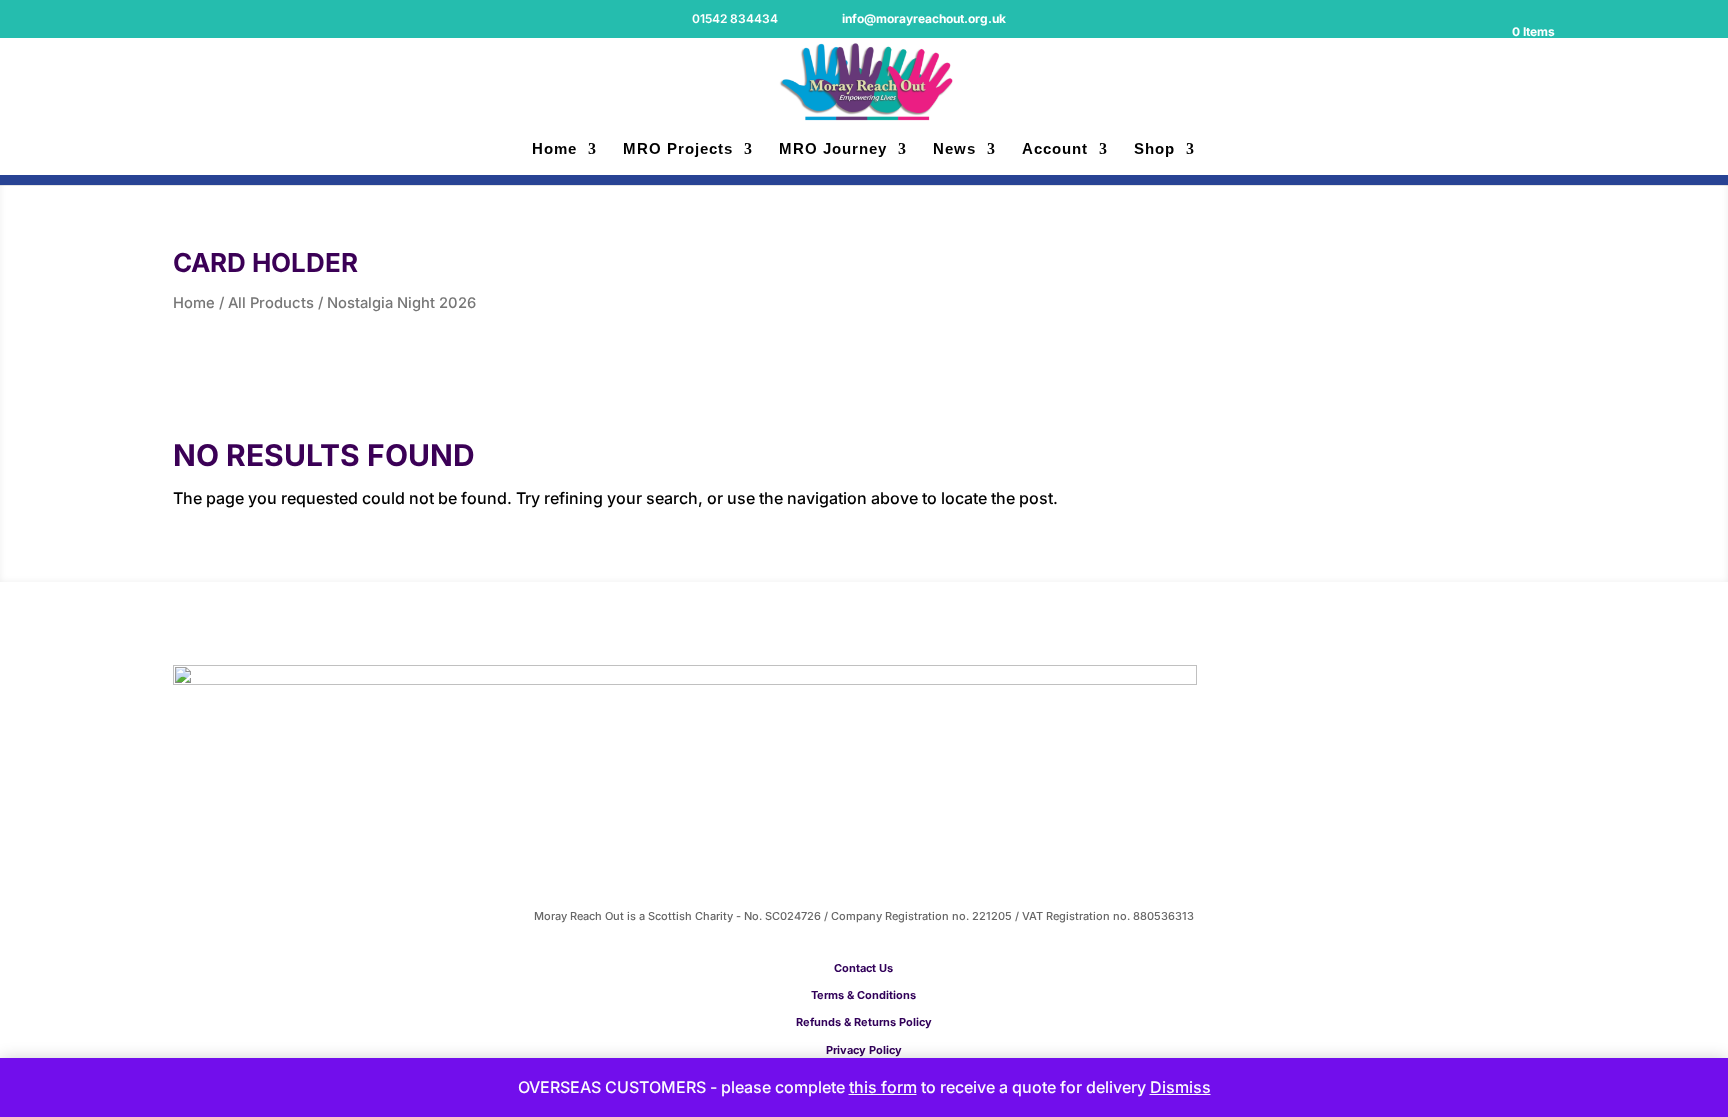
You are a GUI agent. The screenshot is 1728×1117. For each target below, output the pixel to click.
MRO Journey (833, 149)
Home (554, 149)
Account (1055, 149)
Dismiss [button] (1180, 1087)
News (954, 149)
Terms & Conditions (863, 995)
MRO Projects (678, 149)
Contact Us (863, 968)
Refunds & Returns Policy (864, 1022)
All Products (271, 303)
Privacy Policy (864, 1050)
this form (883, 1087)
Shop (1154, 149)
